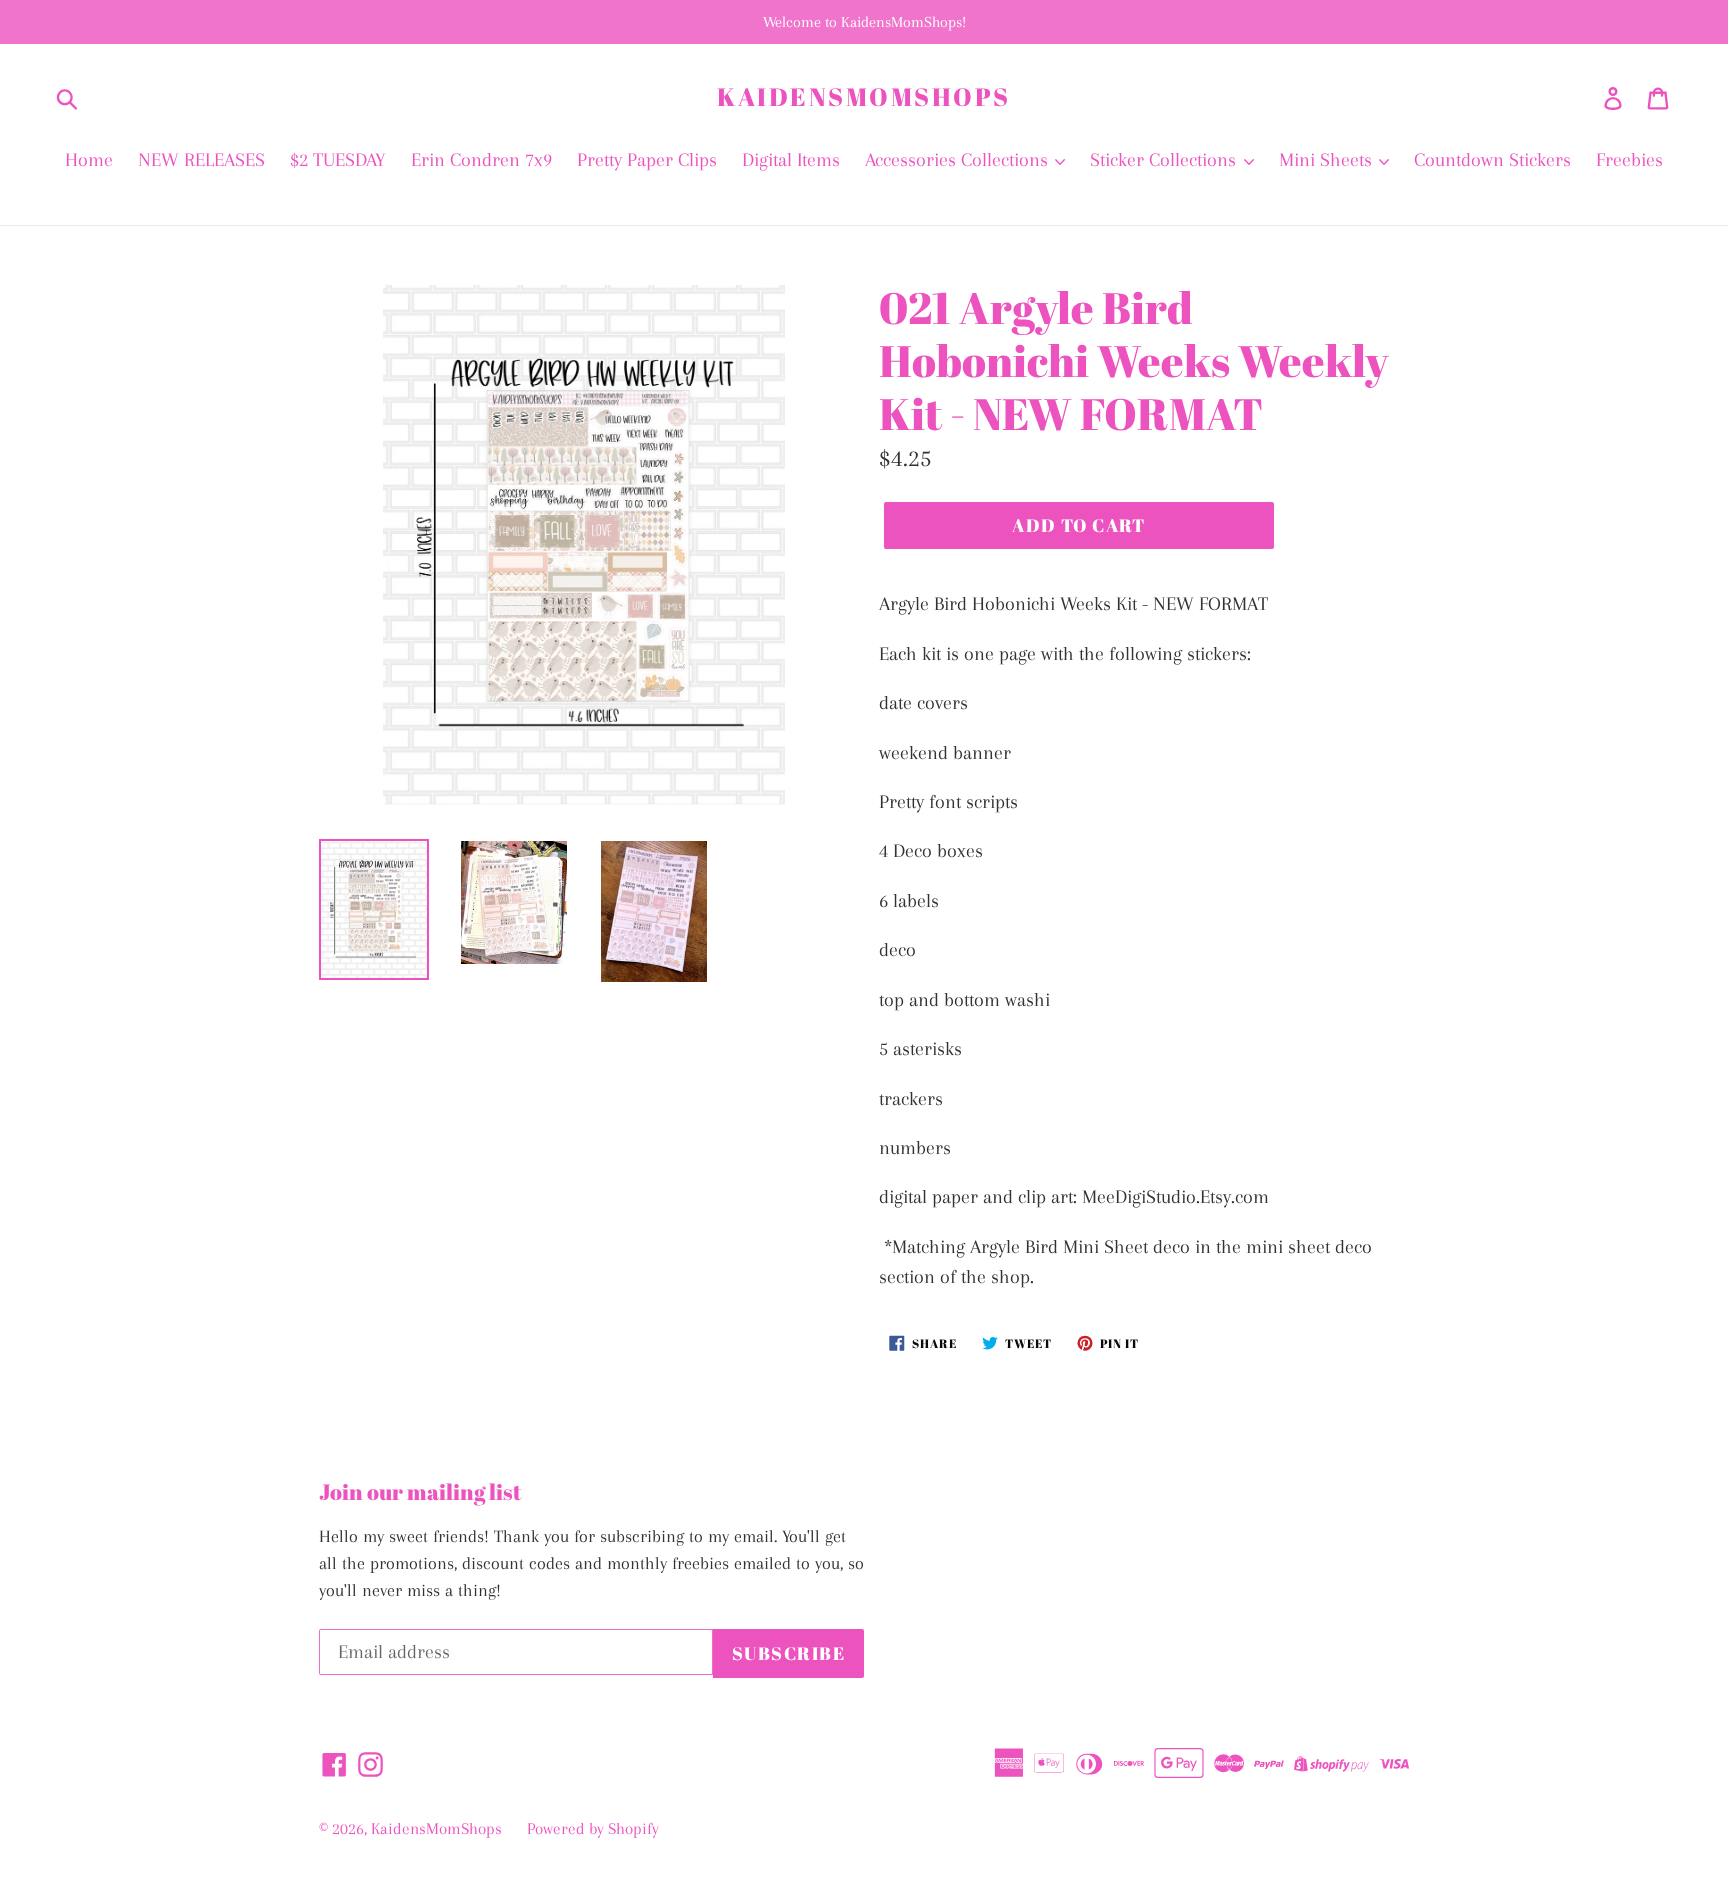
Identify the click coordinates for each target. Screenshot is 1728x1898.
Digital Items (791, 160)
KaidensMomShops (864, 97)
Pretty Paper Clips (647, 160)
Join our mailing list (420, 1492)
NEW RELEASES (201, 160)
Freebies (1629, 160)
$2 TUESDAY (338, 160)
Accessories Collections (959, 160)
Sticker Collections (1165, 160)
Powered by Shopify (593, 1828)
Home (89, 160)
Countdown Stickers (1492, 160)
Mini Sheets (1328, 160)
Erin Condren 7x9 (481, 160)
